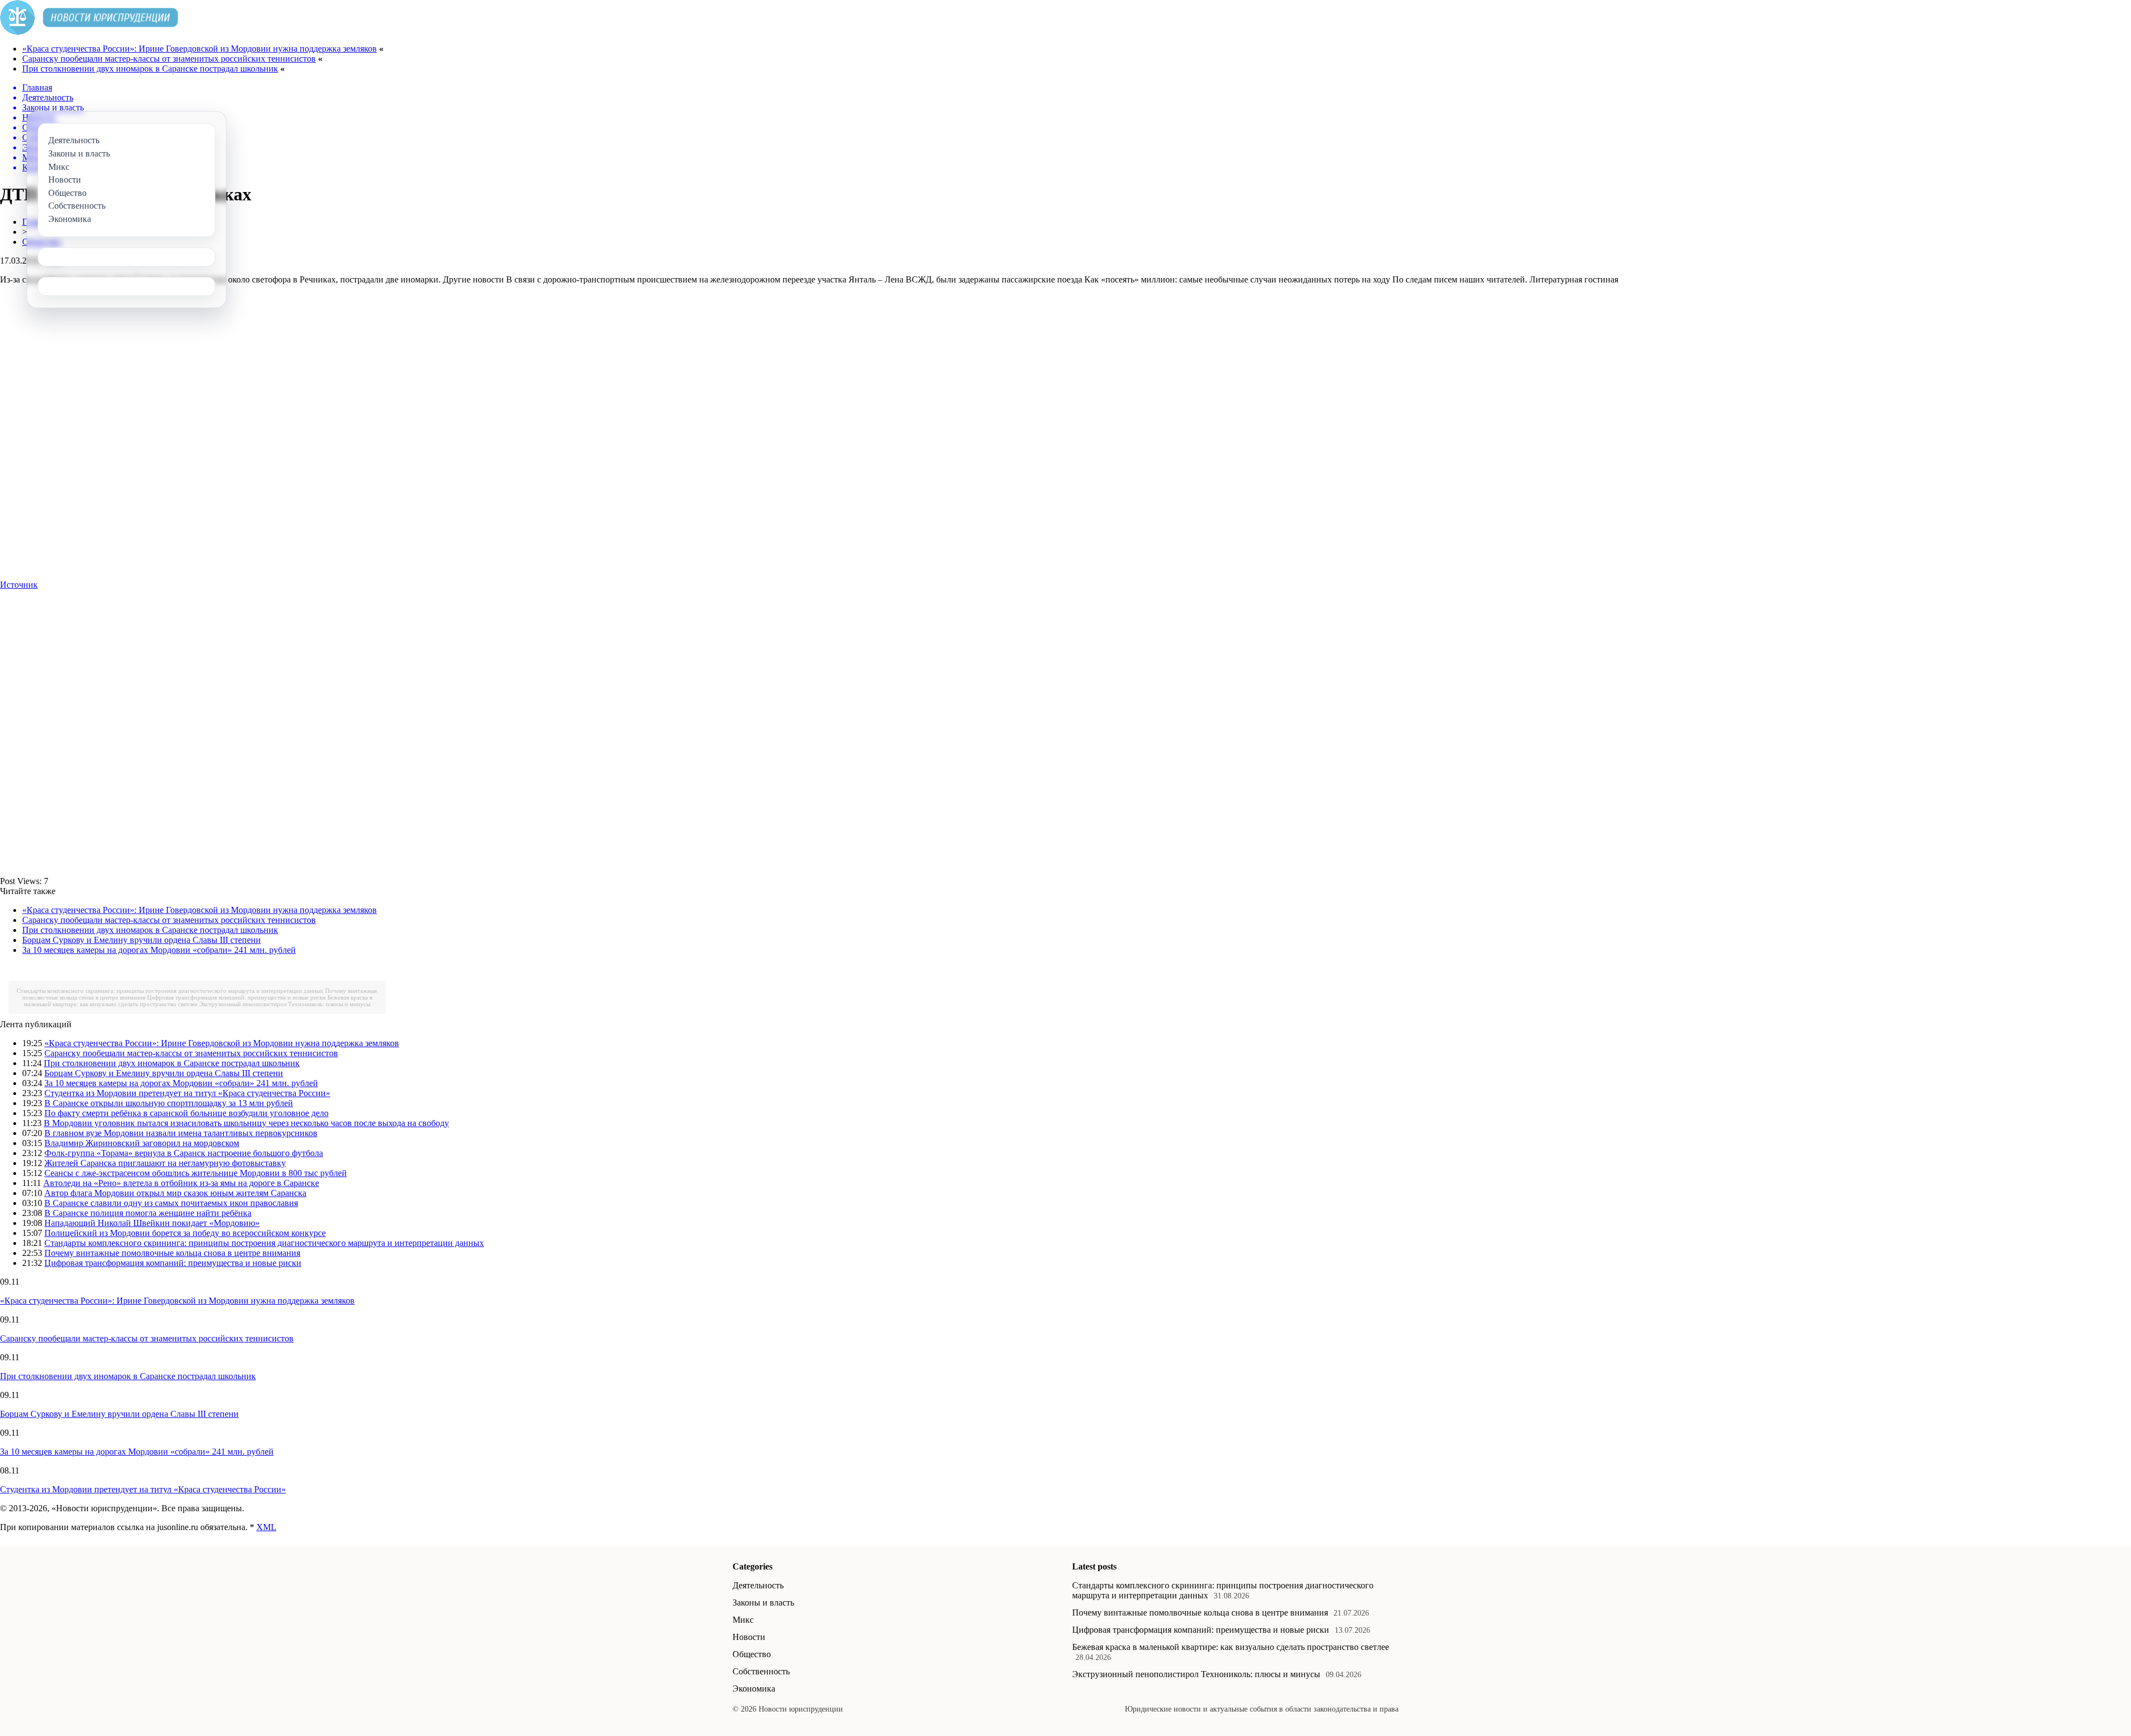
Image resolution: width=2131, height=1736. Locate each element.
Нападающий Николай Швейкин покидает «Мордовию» (152, 1223)
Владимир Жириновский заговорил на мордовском (142, 1143)
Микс (743, 1620)
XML (266, 1527)
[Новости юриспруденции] (89, 32)
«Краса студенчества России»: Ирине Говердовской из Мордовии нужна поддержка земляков (200, 49)
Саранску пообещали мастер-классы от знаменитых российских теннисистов (169, 59)
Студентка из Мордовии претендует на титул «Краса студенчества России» (187, 1093)
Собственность (761, 1671)
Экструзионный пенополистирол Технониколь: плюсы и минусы (285, 1004)
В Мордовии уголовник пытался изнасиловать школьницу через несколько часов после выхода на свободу (246, 1123)
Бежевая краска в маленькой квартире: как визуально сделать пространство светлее (1231, 1647)
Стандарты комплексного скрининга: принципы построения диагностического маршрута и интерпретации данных (170, 991)
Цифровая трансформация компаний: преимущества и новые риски (236, 997)
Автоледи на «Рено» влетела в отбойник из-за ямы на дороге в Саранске (181, 1183)
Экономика (754, 1689)
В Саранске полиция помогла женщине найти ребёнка (148, 1213)
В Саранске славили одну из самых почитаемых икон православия (171, 1203)
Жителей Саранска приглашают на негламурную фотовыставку (165, 1163)
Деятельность (758, 1585)
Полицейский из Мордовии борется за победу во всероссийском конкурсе (185, 1233)
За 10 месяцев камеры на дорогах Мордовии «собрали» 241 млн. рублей (159, 950)
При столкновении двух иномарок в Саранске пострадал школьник (150, 69)
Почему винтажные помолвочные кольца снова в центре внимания (172, 1253)
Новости (749, 1637)
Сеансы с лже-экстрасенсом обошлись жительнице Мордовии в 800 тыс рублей (196, 1173)
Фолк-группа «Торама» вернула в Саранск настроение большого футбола (184, 1153)
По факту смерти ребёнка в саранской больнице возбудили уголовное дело (186, 1113)
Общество (752, 1654)
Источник (19, 585)
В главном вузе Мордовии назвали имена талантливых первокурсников (181, 1133)
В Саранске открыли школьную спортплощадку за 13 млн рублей (169, 1103)
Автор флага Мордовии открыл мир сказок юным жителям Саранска (175, 1193)
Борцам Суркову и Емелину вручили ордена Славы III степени (142, 940)
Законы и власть (763, 1603)
